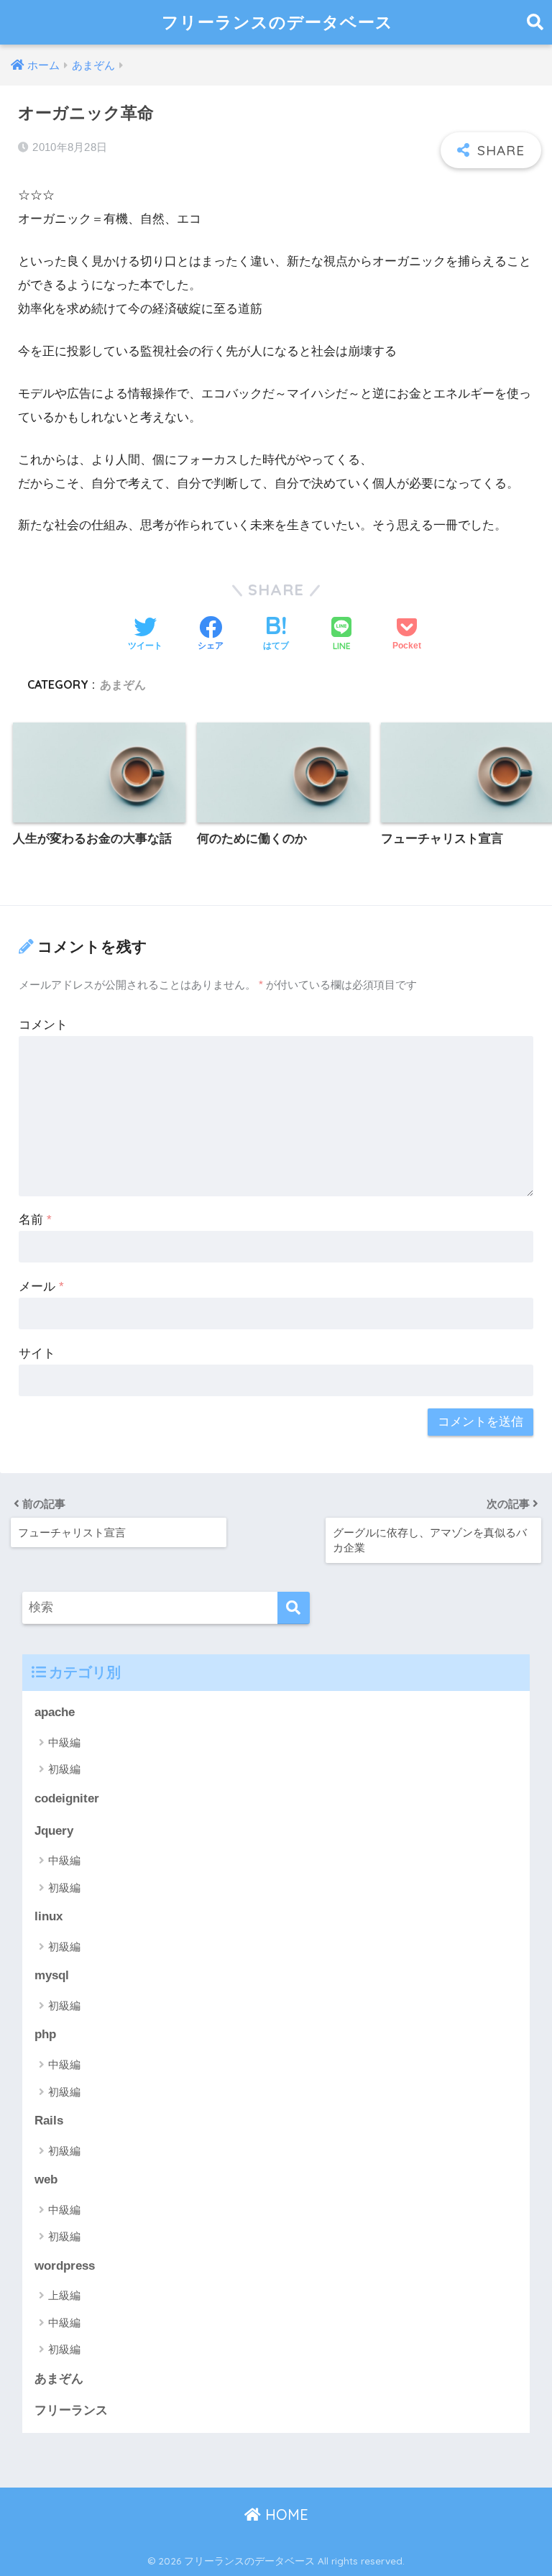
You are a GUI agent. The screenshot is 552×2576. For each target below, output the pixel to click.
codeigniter (67, 1798)
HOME (285, 2515)
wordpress (65, 2266)
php (45, 2034)
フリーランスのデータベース (277, 22)
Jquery (54, 1831)
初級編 (64, 1769)
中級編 (64, 1742)
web (46, 2179)
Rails (49, 2121)
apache (55, 1712)
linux (49, 1916)
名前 (35, 1220)
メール (41, 1287)
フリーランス (71, 2410)
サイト (37, 1353)
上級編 (64, 2295)
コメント (43, 1025)
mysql (52, 1975)
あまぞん (123, 684)
